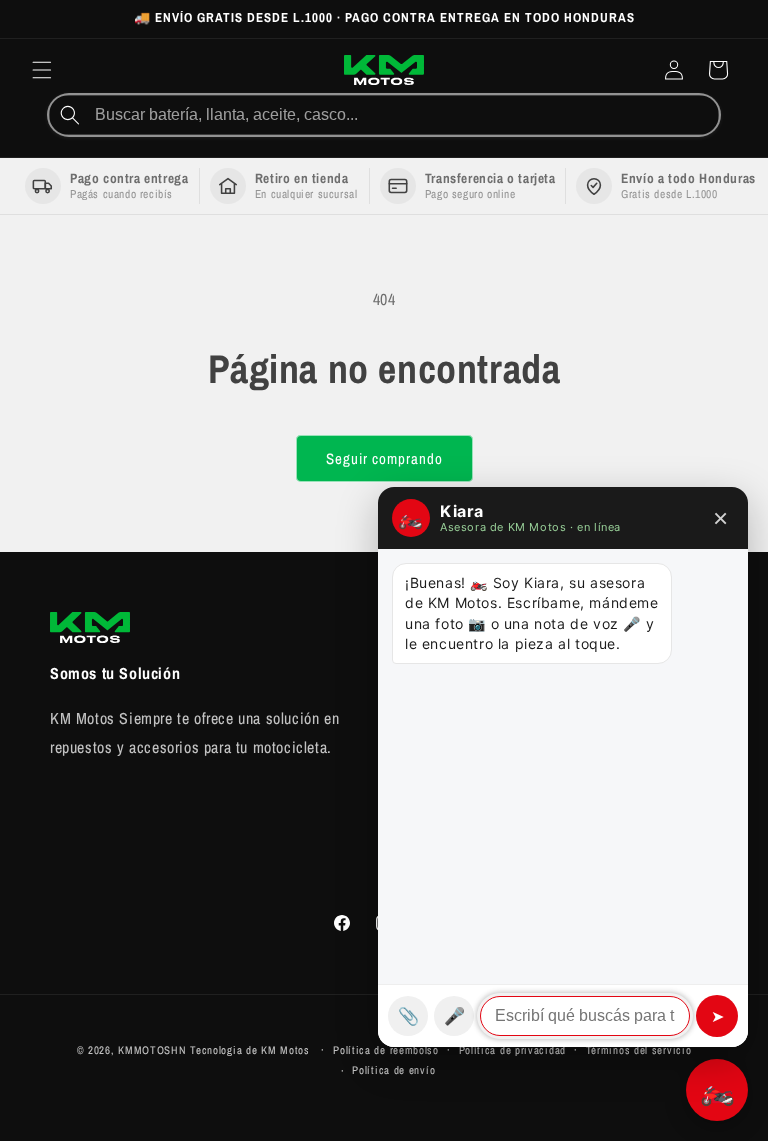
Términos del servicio (639, 1050)
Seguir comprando (384, 458)
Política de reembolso (386, 1050)
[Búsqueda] (70, 115)
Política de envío (393, 1070)
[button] (42, 70)
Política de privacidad (512, 1050)
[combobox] (405, 115)
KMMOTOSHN (152, 1050)
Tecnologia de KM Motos (251, 1050)
